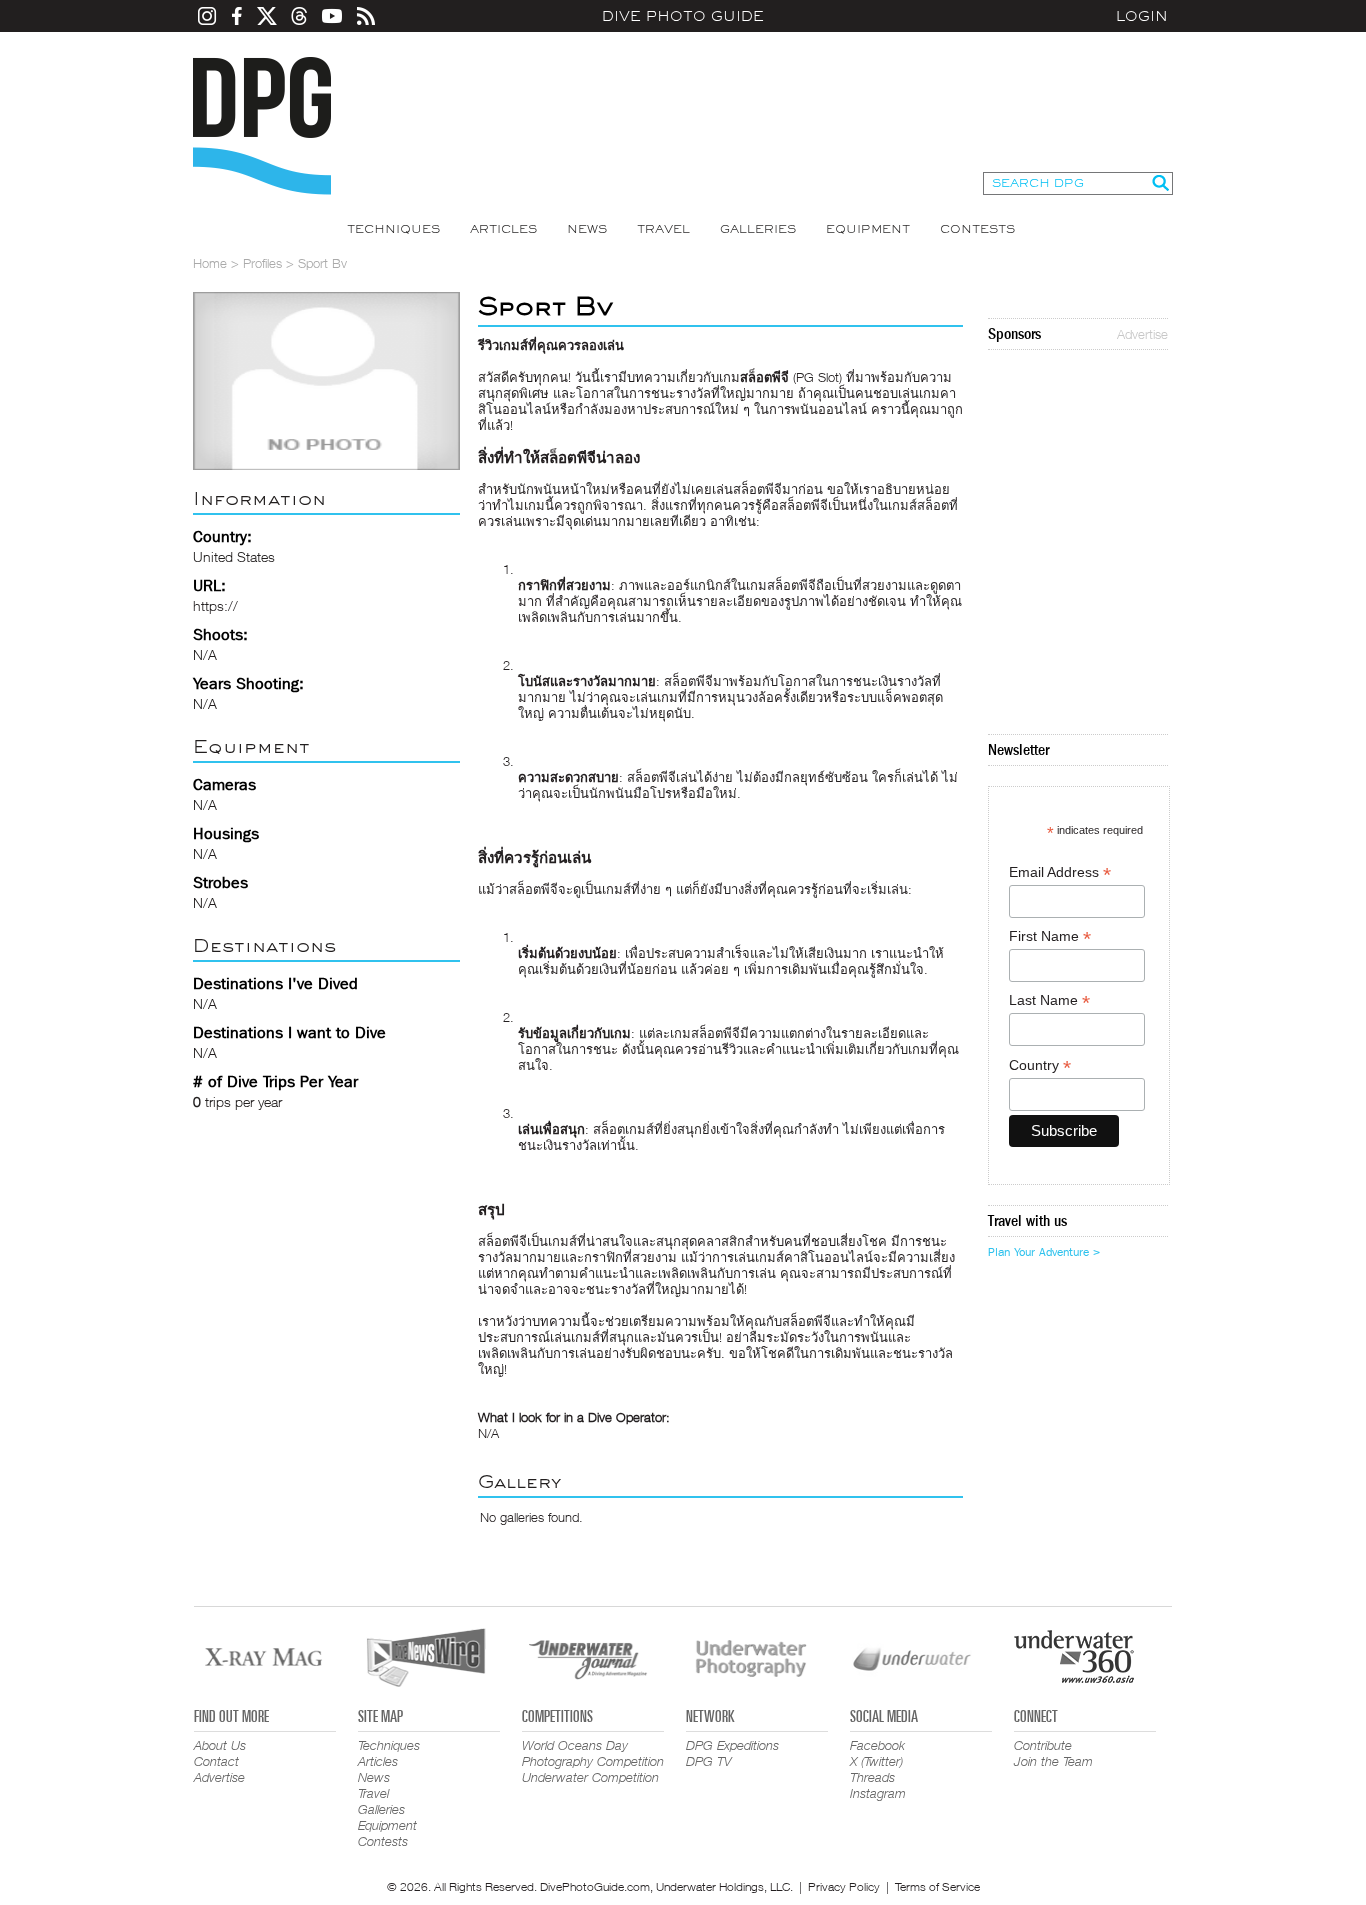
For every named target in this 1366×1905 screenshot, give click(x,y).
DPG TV (709, 1761)
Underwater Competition (590, 1777)
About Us (220, 1745)
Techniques (393, 229)
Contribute (1043, 1745)
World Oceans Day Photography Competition (593, 1753)
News (587, 229)
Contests (977, 229)
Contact (216, 1761)
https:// (215, 605)
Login (1142, 16)
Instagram (878, 1793)
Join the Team (1053, 1761)
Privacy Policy (844, 1886)
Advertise (1142, 334)
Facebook (877, 1745)
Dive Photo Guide (683, 16)
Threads (872, 1777)
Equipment (868, 229)
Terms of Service (937, 1886)
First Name (1050, 936)
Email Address (1060, 872)
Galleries (758, 229)
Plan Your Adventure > (1044, 1252)
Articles (503, 229)
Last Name (1049, 1000)
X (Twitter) (876, 1761)
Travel (663, 229)
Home (210, 263)
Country (1040, 1065)
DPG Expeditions (732, 1745)
